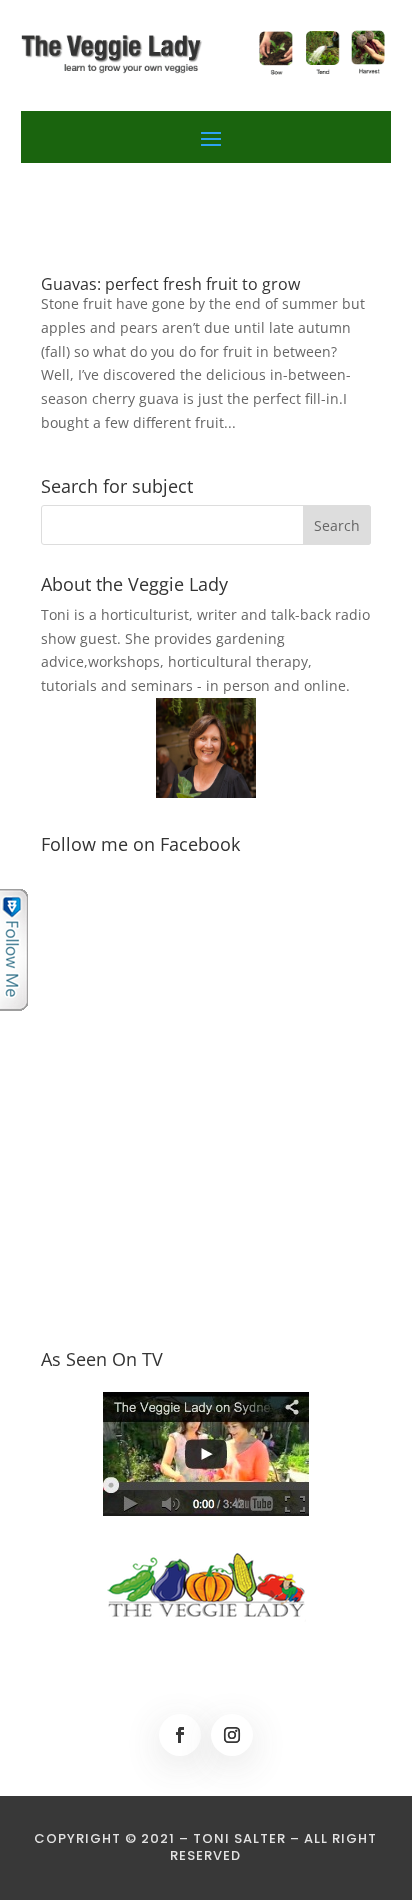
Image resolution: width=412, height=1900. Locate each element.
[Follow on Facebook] (180, 1735)
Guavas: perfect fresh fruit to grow (170, 284)
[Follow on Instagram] (232, 1735)
